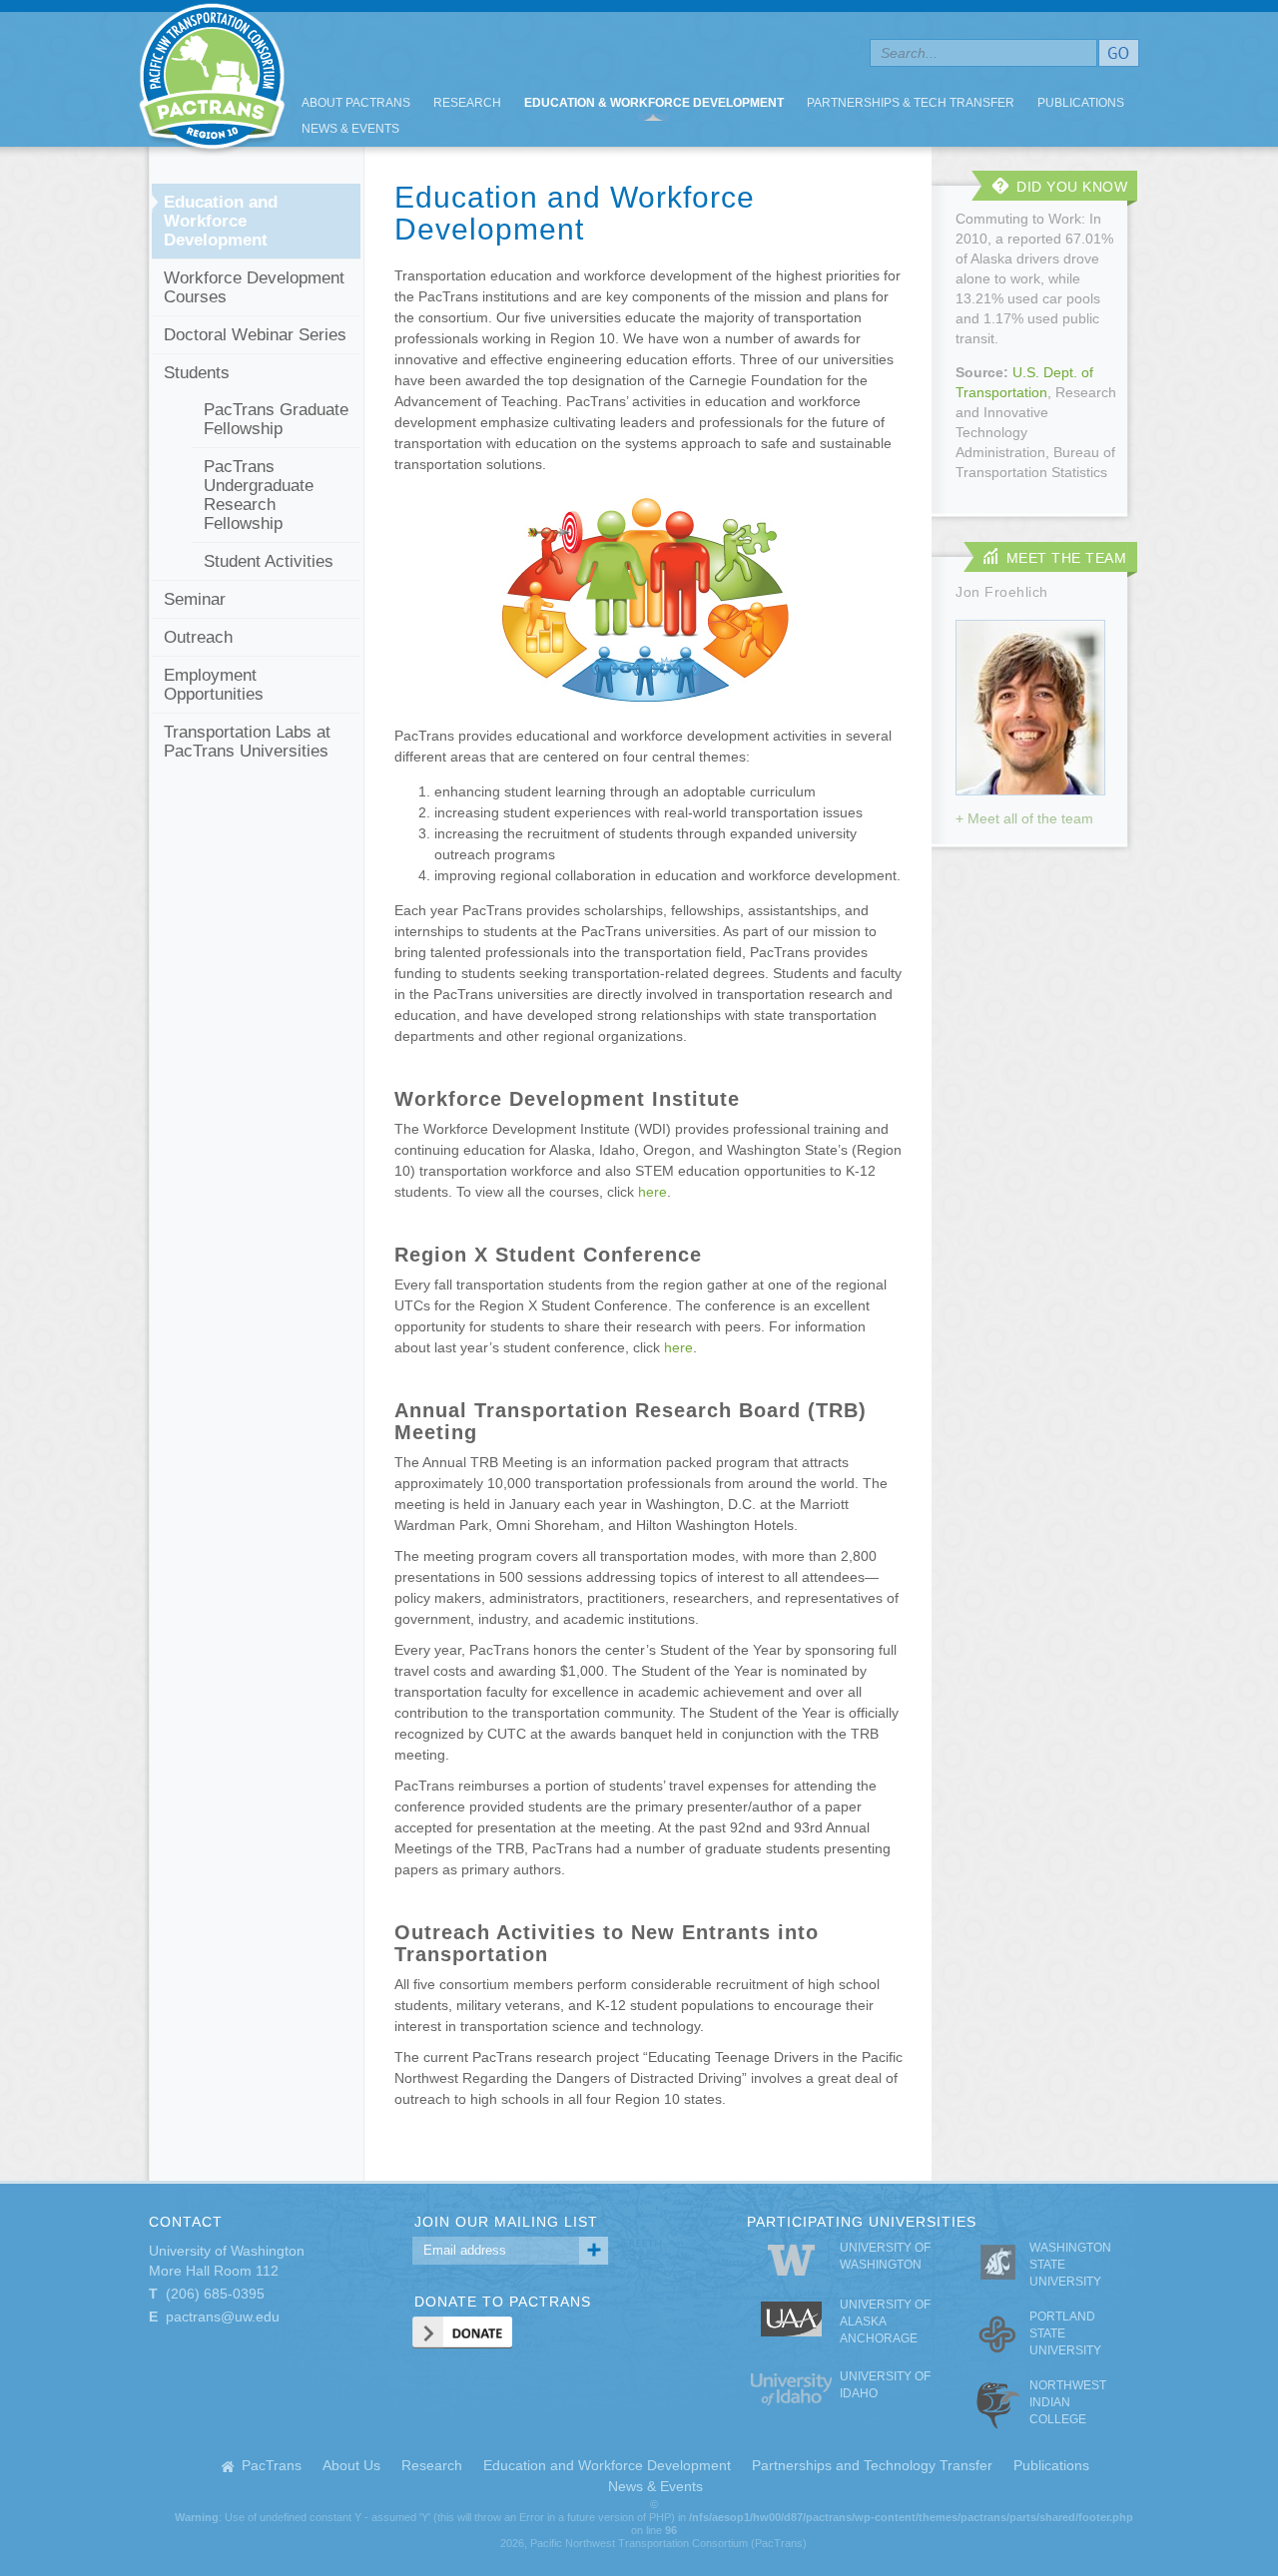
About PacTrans (356, 103)
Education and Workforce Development (221, 221)
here (652, 1192)
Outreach (198, 637)
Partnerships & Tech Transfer (911, 103)
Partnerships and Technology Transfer (872, 2465)
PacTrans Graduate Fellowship (276, 419)
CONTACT (186, 2222)
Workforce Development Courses (254, 287)
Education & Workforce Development (654, 103)
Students (197, 373)
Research (467, 103)
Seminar (195, 599)
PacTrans (272, 2465)
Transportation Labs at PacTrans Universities (247, 742)
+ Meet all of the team (1024, 818)
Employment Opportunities (214, 685)
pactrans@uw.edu (223, 2317)
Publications (1081, 103)
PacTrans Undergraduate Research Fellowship (259, 495)
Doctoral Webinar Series (255, 335)
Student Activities (269, 561)
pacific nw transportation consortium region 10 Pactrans (212, 79)
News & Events (350, 129)
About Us (351, 2465)
